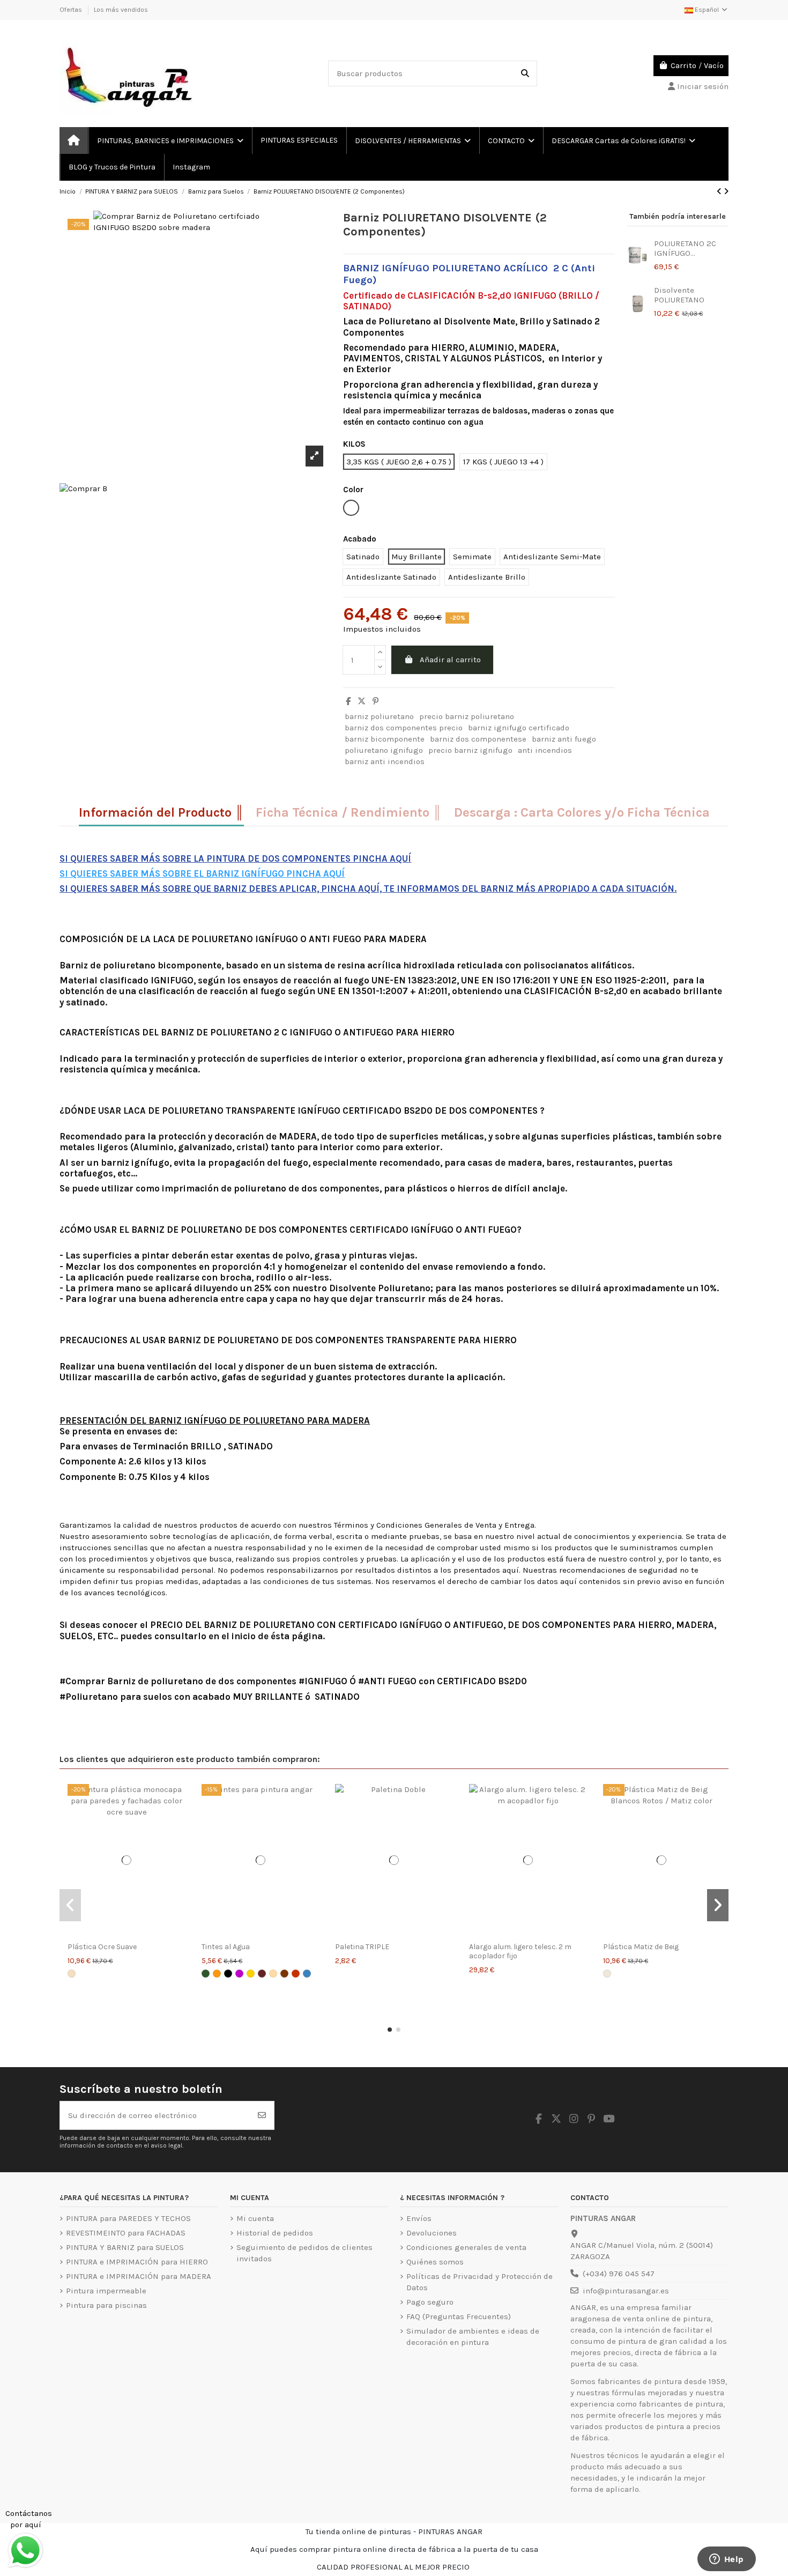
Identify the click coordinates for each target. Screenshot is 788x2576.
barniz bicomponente (385, 739)
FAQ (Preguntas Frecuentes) (459, 2316)
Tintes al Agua (226, 1947)
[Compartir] (348, 701)
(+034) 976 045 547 (619, 2274)
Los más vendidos (121, 10)
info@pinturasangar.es (626, 2291)
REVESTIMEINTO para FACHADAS (126, 2233)
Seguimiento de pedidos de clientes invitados (304, 2253)
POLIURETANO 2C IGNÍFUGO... (685, 248)
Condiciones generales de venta (466, 2247)
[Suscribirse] (262, 2116)
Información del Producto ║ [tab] (161, 813)
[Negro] (228, 1974)
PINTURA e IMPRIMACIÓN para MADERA (139, 2276)
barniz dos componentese (478, 739)
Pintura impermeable (106, 2291)
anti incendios (545, 750)
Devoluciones (432, 2233)
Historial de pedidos (275, 2233)
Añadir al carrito (450, 660)
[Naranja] (217, 1974)
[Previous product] (720, 191)
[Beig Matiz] (607, 1974)
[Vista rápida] (127, 1932)
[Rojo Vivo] (296, 1974)
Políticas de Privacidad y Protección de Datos (480, 2282)
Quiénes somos (435, 2262)
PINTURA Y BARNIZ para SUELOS (125, 2247)
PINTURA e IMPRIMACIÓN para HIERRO (137, 2262)
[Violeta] (239, 1974)
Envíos (419, 2218)
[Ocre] (273, 1974)
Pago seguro (430, 2302)
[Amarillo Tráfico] (251, 1974)
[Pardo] (284, 1974)
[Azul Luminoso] (307, 1974)
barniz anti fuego (564, 739)
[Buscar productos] (525, 74)
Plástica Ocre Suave (102, 1947)
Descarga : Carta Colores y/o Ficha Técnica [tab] (582, 813)
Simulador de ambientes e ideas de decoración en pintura (473, 2337)
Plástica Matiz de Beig (641, 1947)
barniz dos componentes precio (404, 728)
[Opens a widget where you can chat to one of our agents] (726, 2560)
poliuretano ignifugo (384, 750)
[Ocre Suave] (72, 1974)
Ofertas (72, 10)
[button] (390, 2030)
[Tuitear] (362, 701)
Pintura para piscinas (106, 2305)
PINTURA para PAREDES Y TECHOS (128, 2218)
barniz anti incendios (385, 761)
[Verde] (206, 1974)
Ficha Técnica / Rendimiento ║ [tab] (349, 813)
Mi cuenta (255, 2218)
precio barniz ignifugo (470, 750)
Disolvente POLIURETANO (679, 295)
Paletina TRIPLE (362, 1947)
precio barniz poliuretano (467, 716)
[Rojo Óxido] (262, 1974)
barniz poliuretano (379, 716)
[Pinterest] (376, 701)
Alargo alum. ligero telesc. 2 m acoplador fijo (520, 1951)
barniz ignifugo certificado (519, 728)
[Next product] (726, 191)
